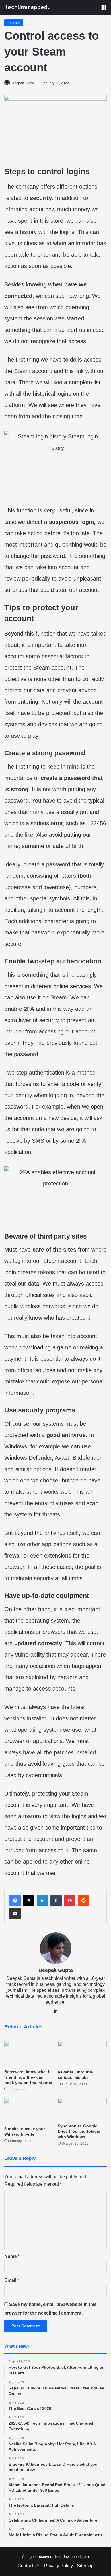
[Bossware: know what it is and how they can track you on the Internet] (29, 2054)
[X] (29, 1901)
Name (12, 2256)
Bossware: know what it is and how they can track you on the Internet (28, 2077)
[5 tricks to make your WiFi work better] (29, 2111)
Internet (14, 23)
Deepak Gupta (23, 83)
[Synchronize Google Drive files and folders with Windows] (82, 2109)
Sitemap (85, 2566)
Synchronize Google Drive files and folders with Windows (79, 2131)
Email (12, 2280)
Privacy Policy (58, 2566)
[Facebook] (15, 1901)
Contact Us (29, 2566)
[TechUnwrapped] (27, 7)
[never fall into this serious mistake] (82, 2054)
